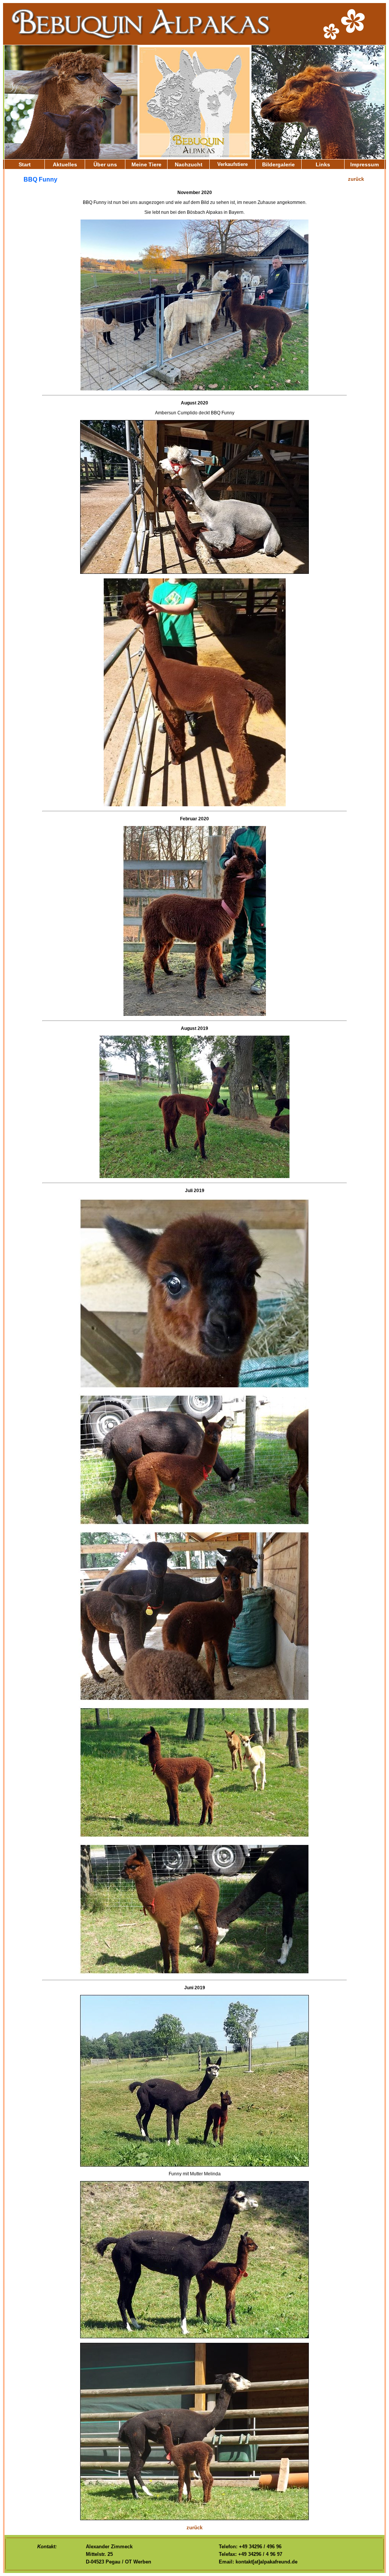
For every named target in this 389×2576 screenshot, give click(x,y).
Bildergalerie (278, 164)
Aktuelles (65, 164)
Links (323, 164)
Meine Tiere (146, 164)
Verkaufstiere (232, 164)
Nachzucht (189, 164)
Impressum (364, 164)
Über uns (105, 164)
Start (25, 164)
